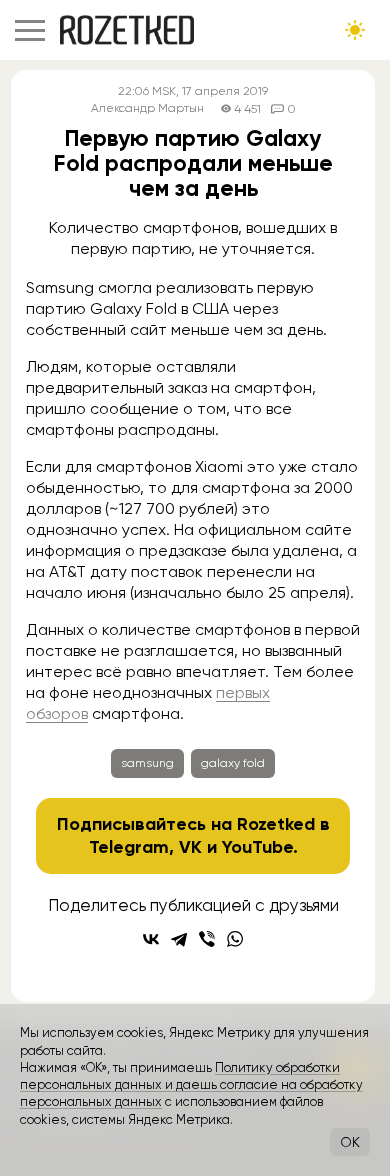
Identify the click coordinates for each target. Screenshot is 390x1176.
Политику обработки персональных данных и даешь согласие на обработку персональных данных (191, 1085)
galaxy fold (233, 763)
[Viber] (207, 939)
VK (190, 847)
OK (350, 1142)
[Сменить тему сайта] (355, 30)
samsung (147, 763)
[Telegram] (179, 939)
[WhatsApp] (235, 939)
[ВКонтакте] (151, 939)
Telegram (129, 847)
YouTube (257, 847)
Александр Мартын (147, 108)
